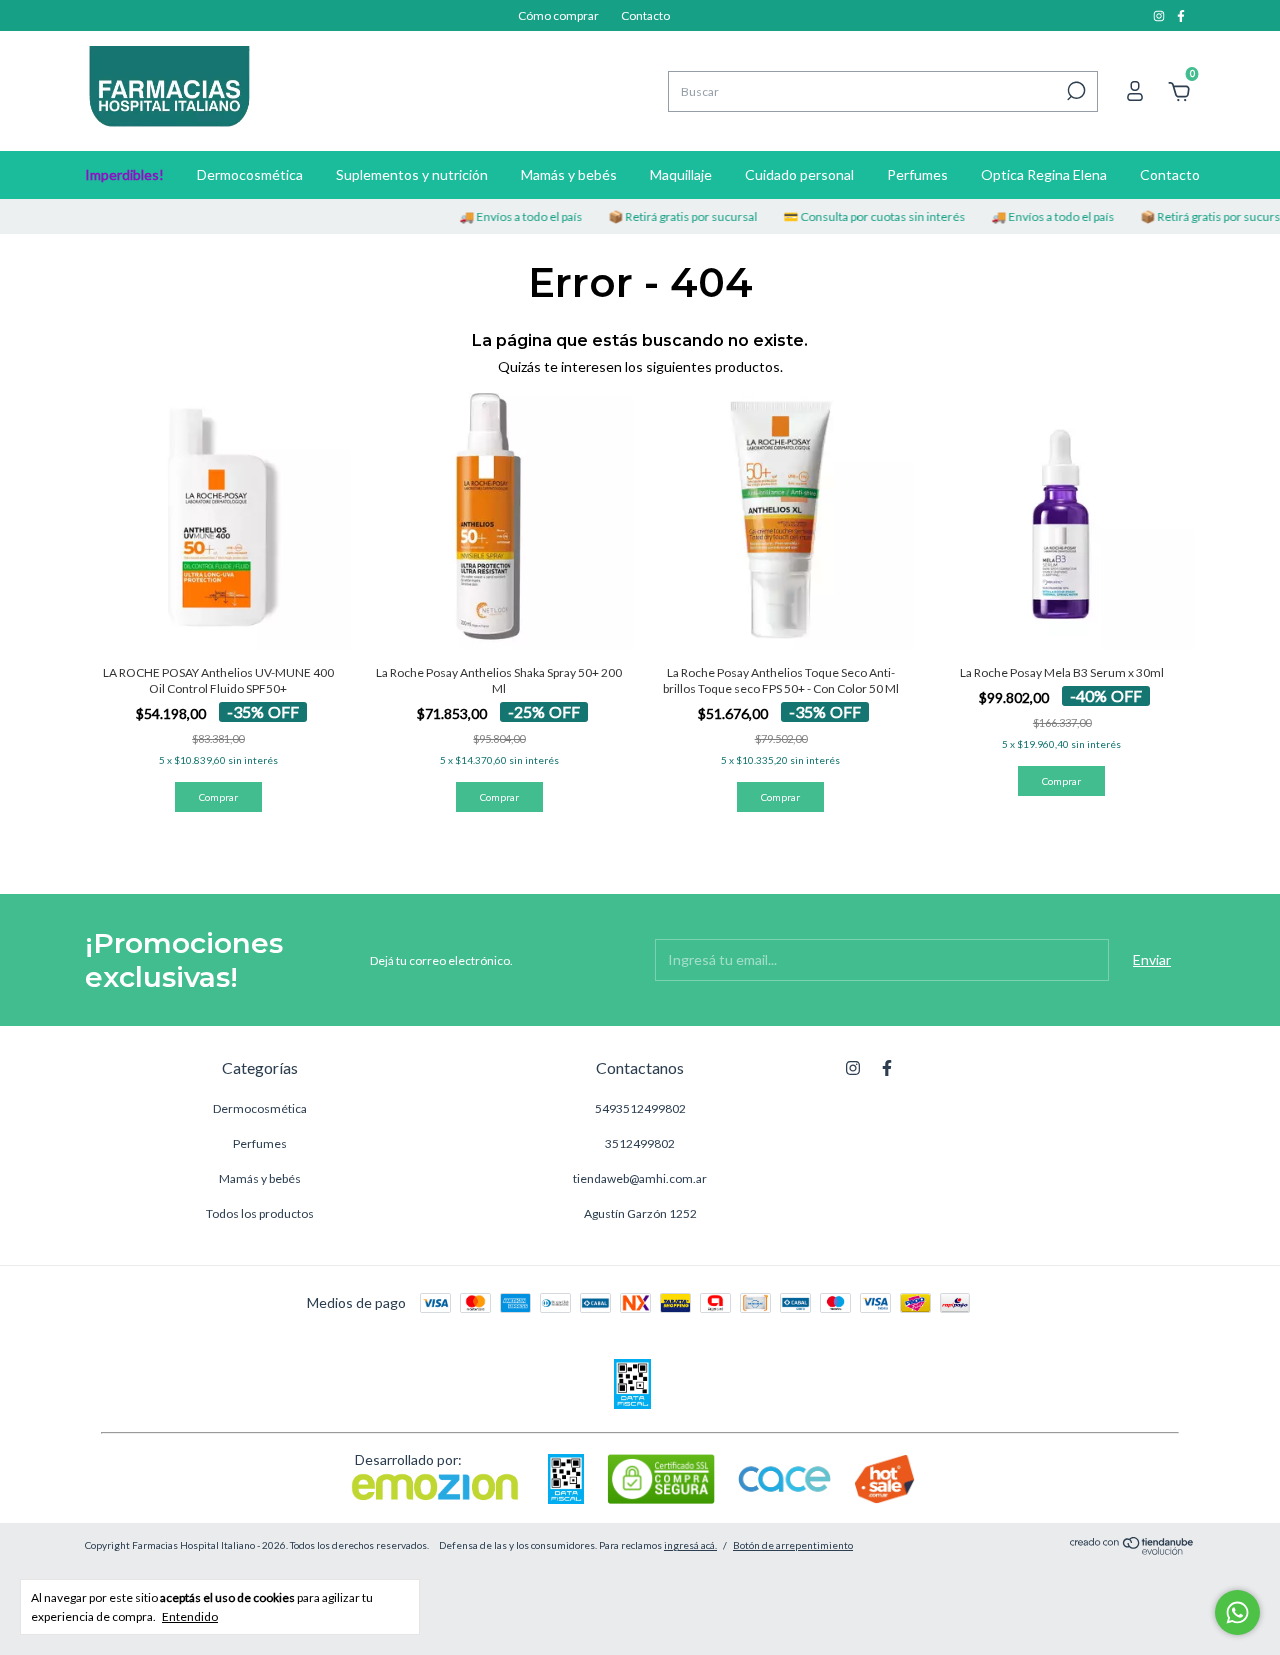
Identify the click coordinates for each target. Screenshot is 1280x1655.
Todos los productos (260, 1213)
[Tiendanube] (1132, 1549)
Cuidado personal (799, 174)
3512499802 (640, 1143)
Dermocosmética (250, 174)
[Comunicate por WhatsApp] (1237, 1612)
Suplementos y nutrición (412, 174)
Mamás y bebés (569, 174)
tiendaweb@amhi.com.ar (640, 1178)
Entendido (190, 1616)
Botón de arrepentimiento (793, 1545)
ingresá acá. (690, 1545)
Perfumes (917, 174)
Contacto (645, 15)
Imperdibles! (124, 174)
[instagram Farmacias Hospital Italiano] (1160, 15)
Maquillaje (681, 174)
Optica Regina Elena (1044, 174)
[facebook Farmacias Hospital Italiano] (1181, 15)
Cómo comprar (558, 15)
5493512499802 (640, 1108)
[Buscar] (1074, 91)
